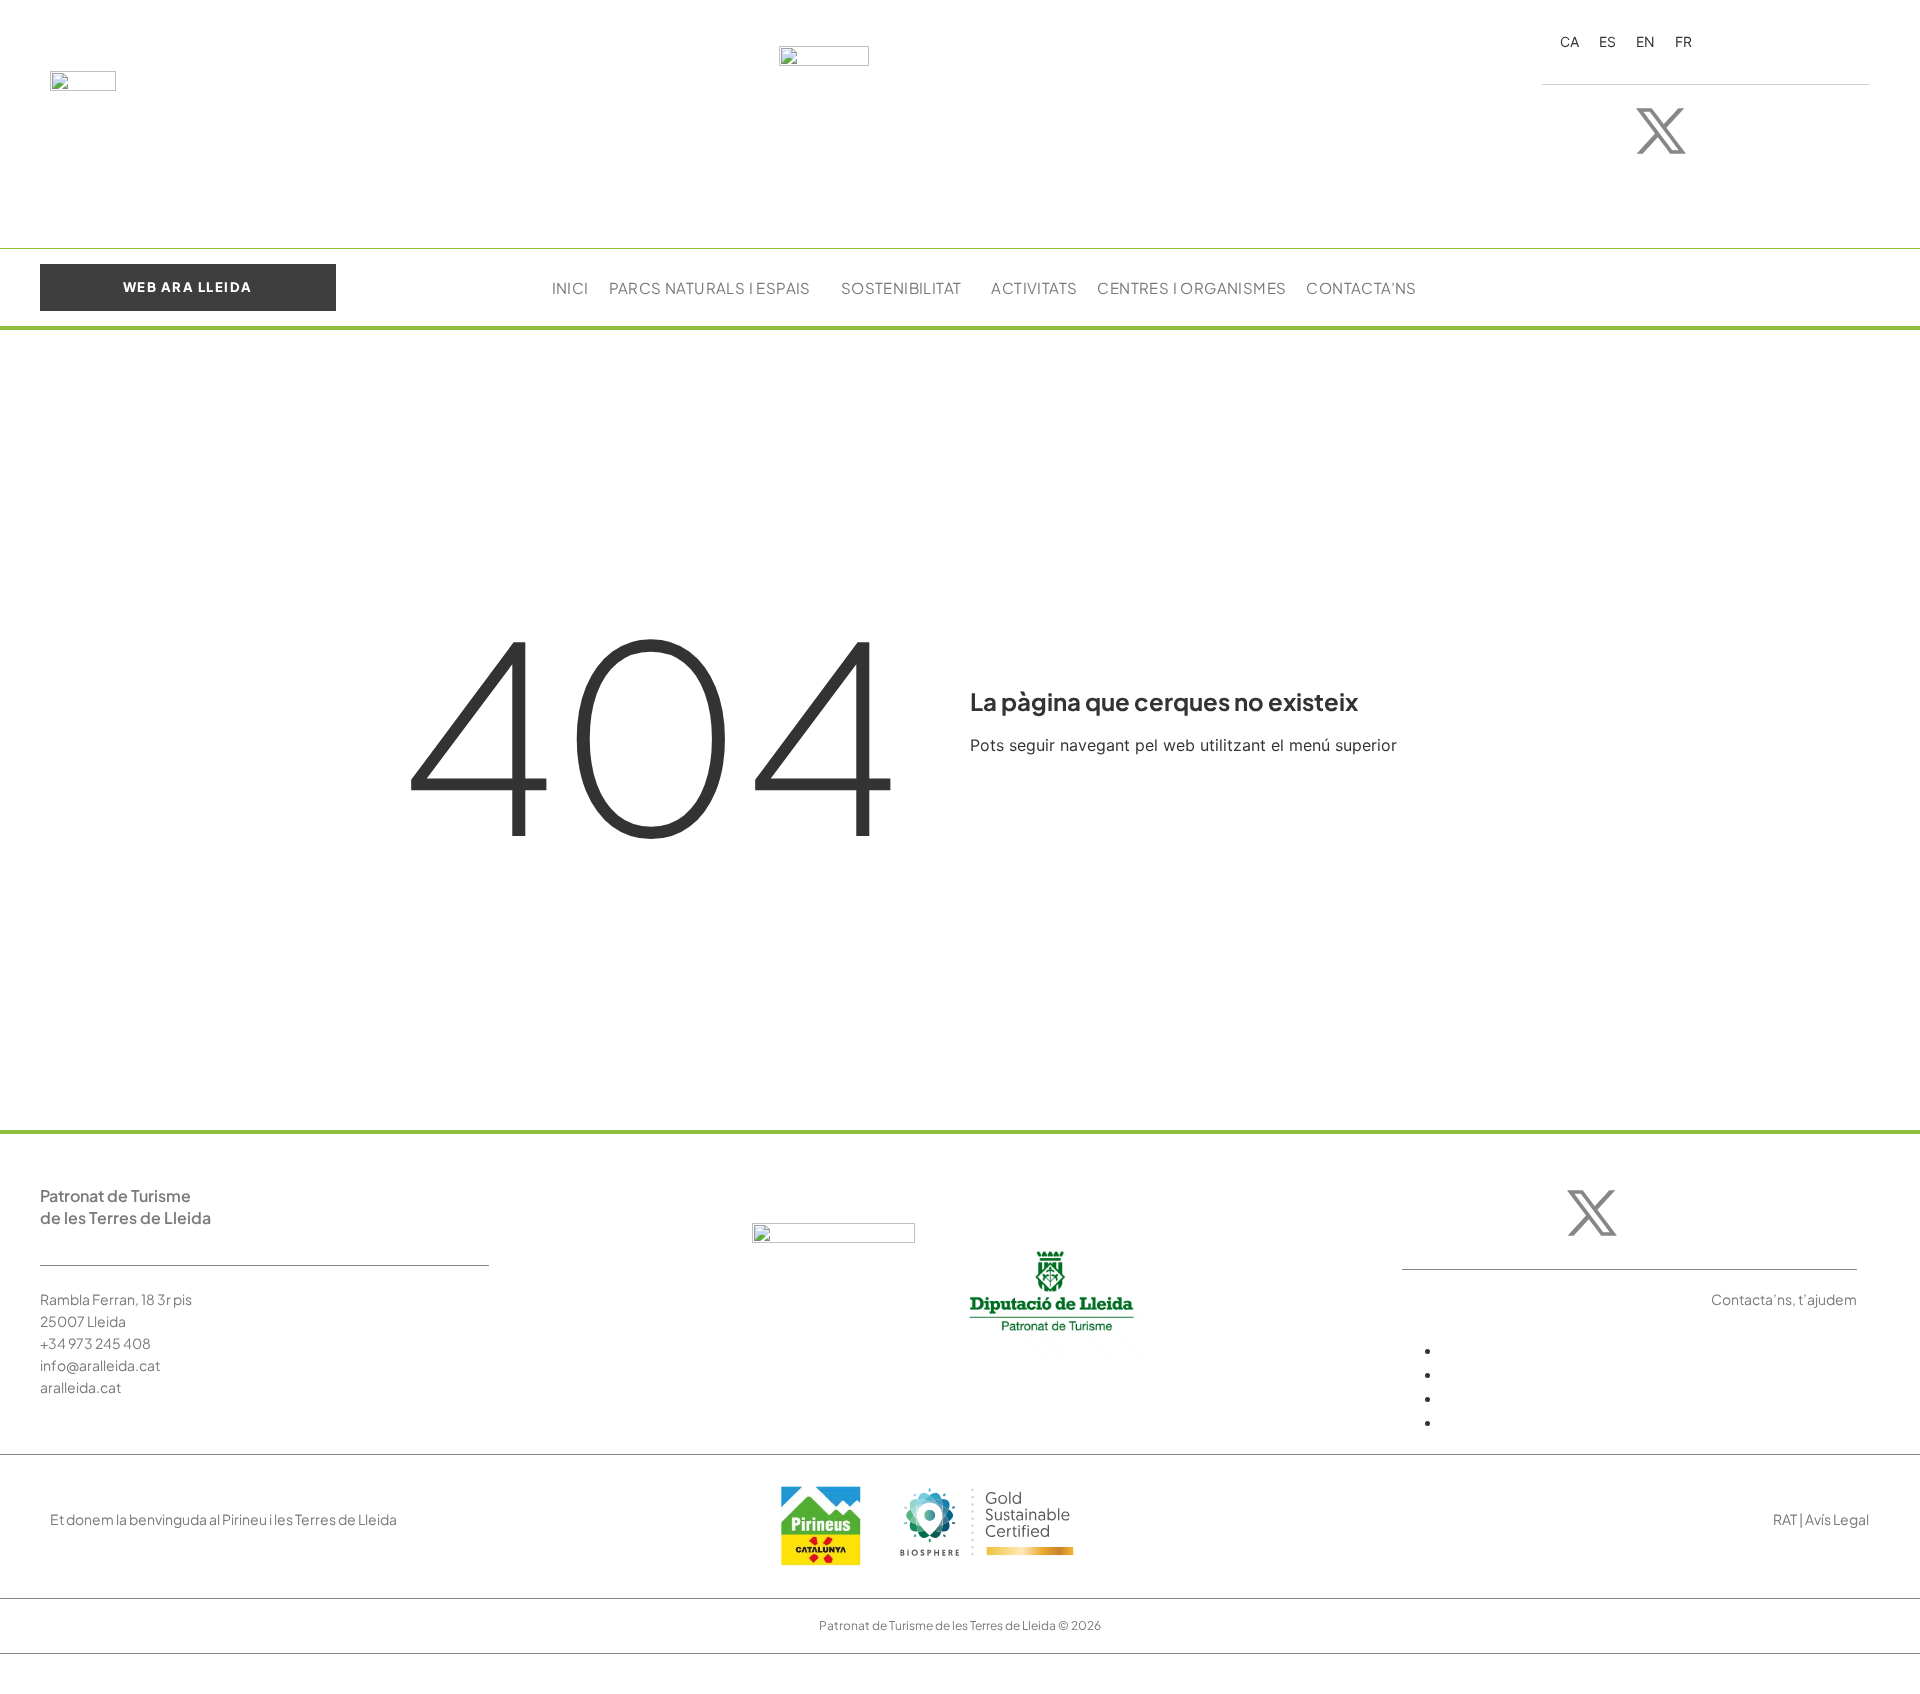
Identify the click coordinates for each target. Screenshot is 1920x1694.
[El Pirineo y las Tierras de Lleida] (987, 1564)
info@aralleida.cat (100, 1365)
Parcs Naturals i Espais (710, 287)
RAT (1785, 1519)
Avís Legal (1837, 1519)
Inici (570, 287)
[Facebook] (1601, 131)
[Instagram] (1541, 131)
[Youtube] (1721, 131)
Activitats (1034, 287)
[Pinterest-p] (1841, 131)
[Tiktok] (1781, 131)
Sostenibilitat (901, 287)
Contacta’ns (1361, 287)
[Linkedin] (1691, 187)
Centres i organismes (1191, 287)
